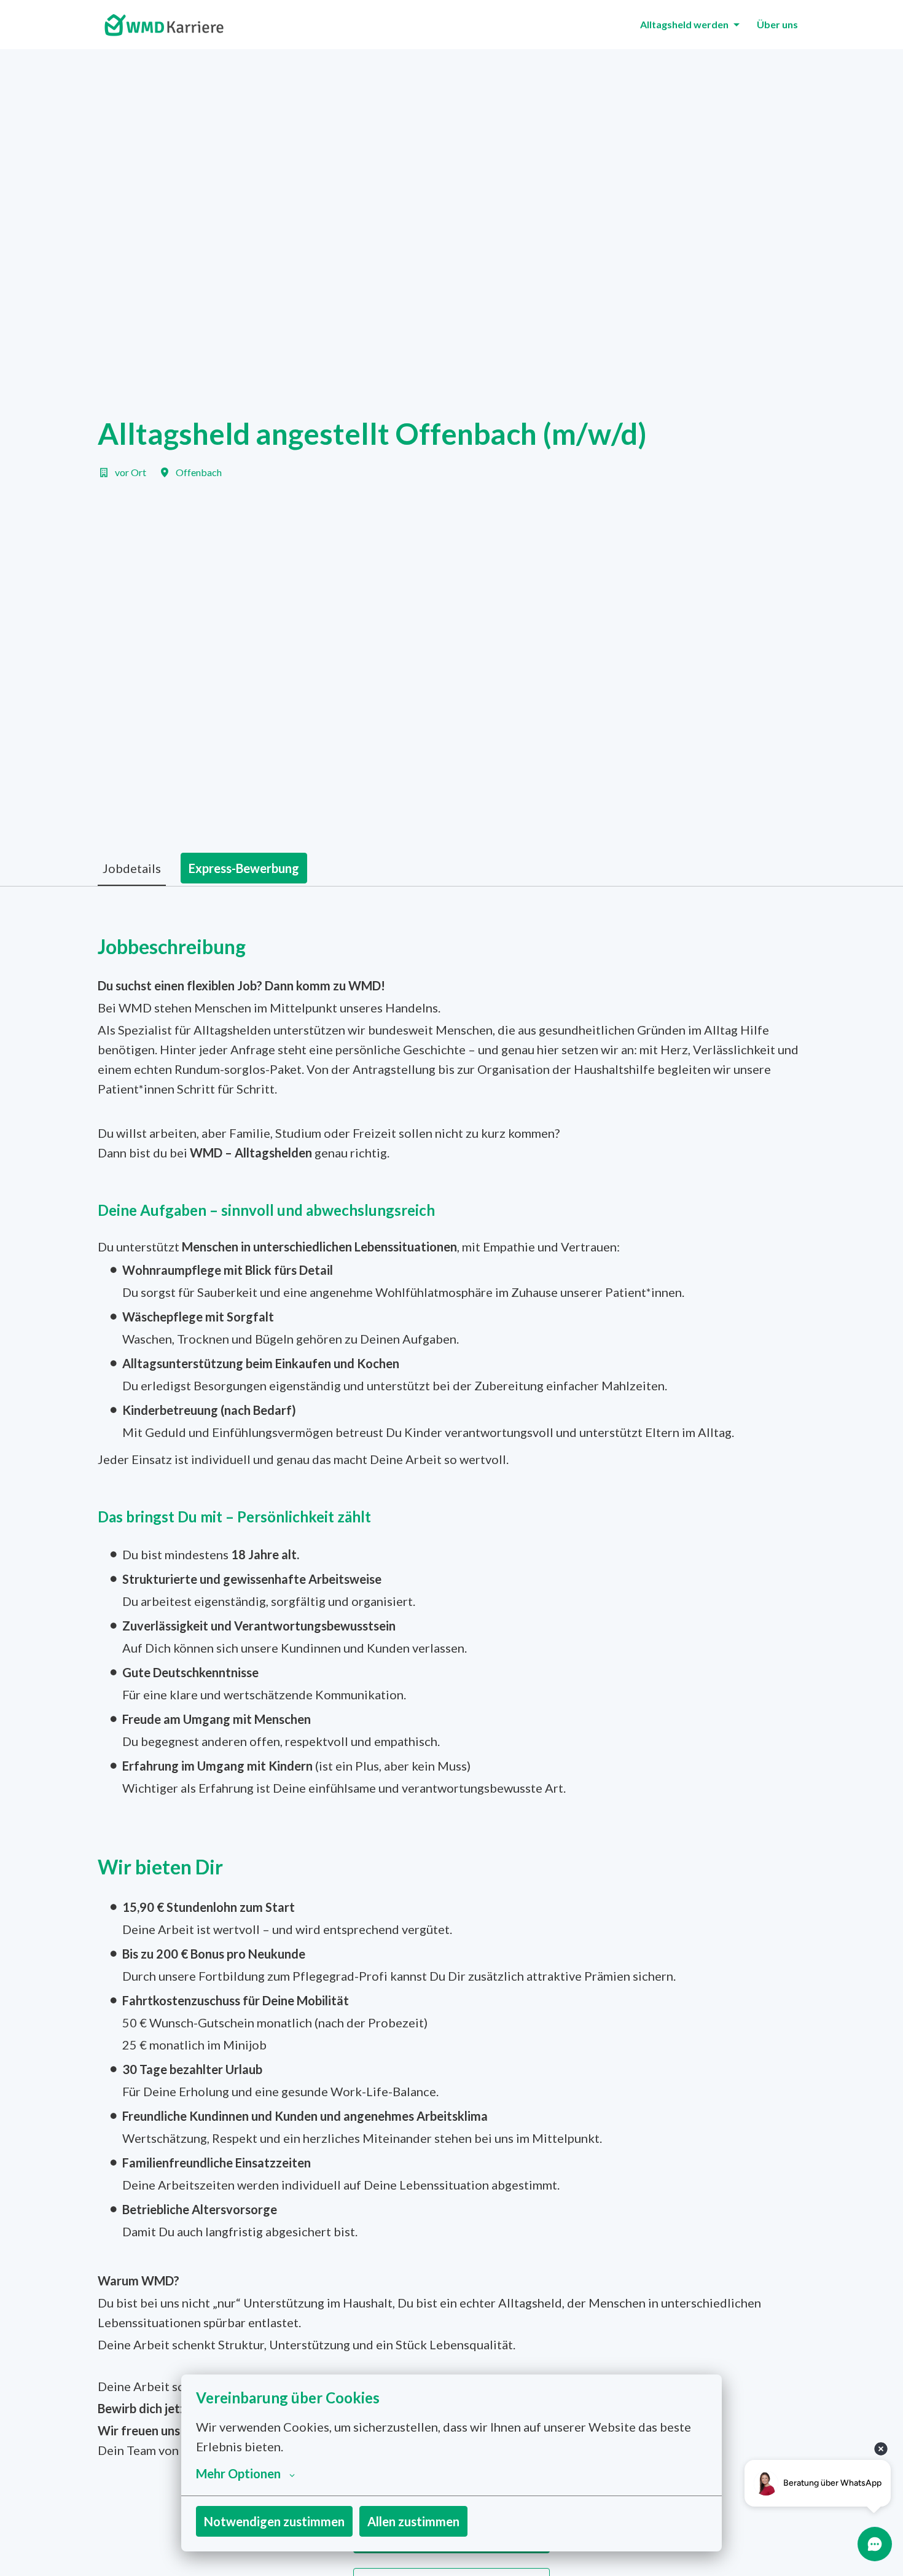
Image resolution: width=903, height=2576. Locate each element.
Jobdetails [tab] (132, 868)
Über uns (777, 24)
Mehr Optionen (238, 2473)
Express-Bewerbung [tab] (244, 868)
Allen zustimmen (413, 2521)
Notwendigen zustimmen (274, 2521)
